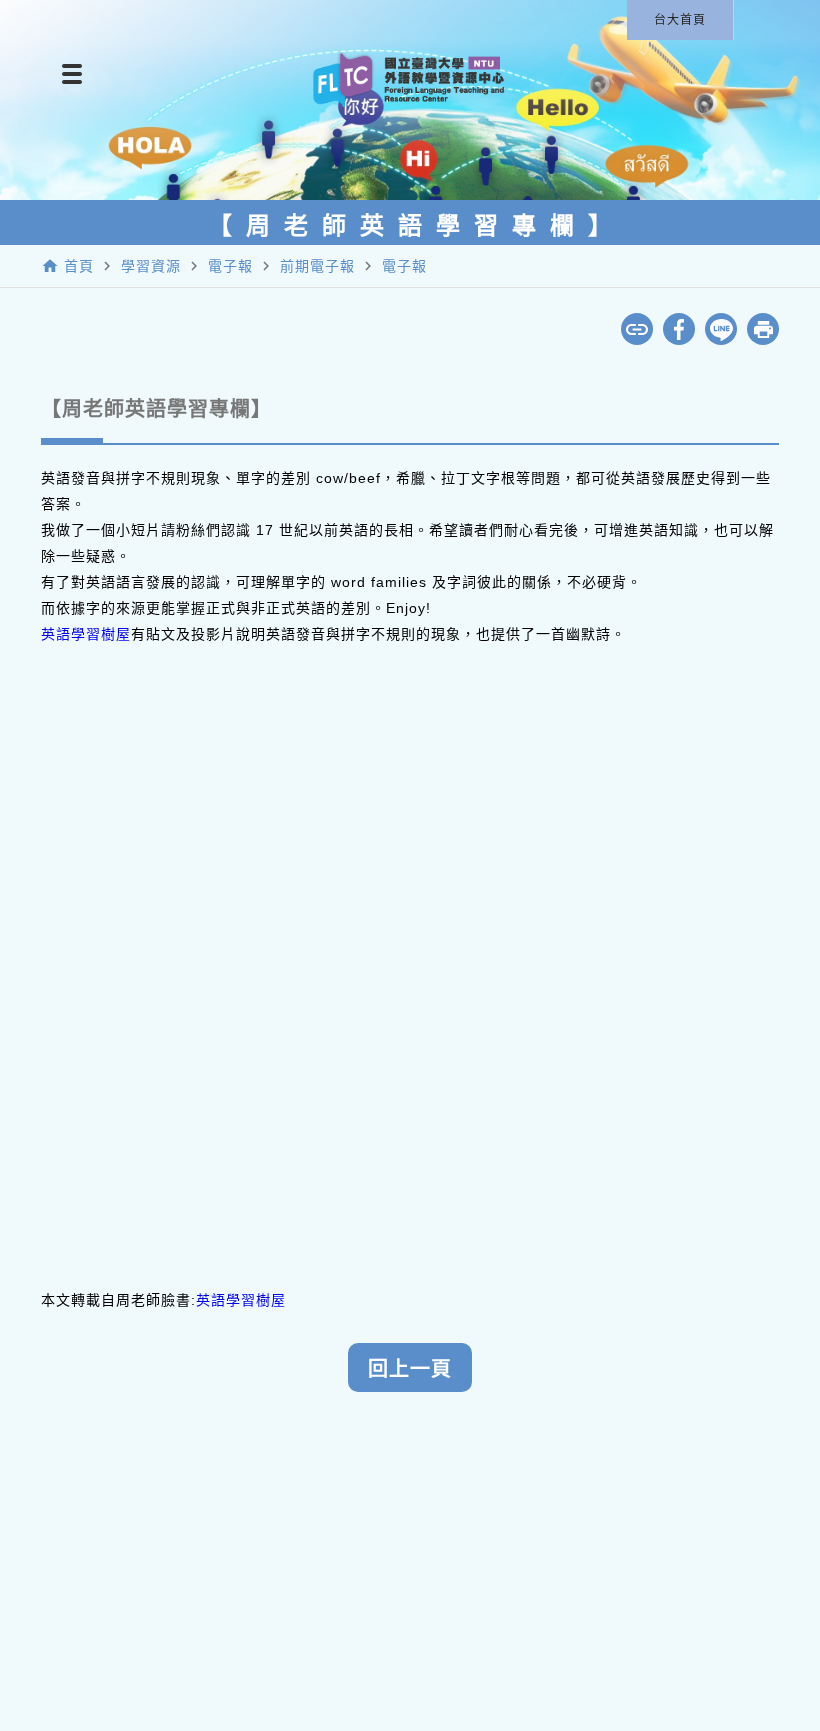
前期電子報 (317, 266)
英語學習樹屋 (86, 634)
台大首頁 (680, 20)
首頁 (79, 266)
